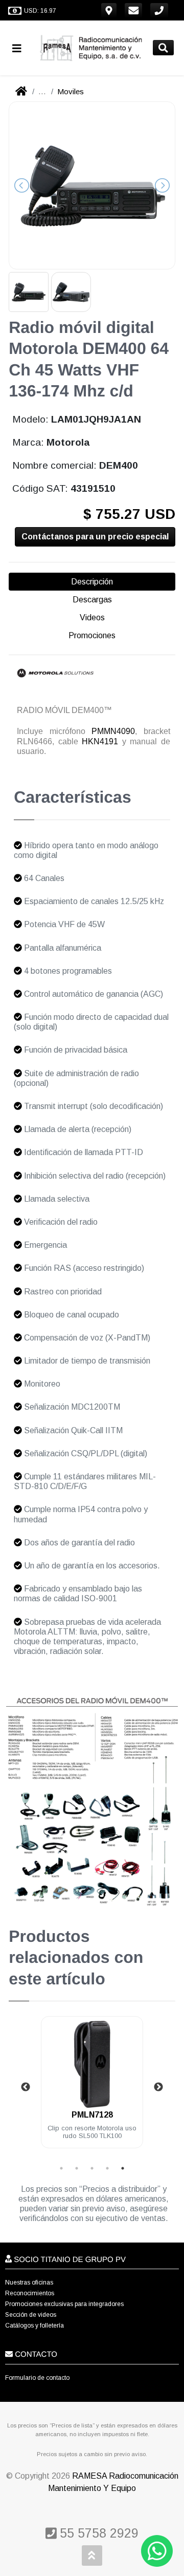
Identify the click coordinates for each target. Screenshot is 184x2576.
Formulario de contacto (37, 2378)
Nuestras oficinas (29, 2282)
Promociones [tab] (92, 635)
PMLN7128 (92, 2115)
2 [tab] (77, 2168)
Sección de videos (31, 2315)
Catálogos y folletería (34, 2326)
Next (158, 2087)
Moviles (71, 91)
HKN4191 (100, 741)
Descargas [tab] (92, 600)
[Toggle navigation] (21, 48)
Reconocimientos (30, 2293)
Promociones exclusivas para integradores (64, 2304)
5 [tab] (123, 2168)
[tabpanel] (92, 2088)
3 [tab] (92, 2168)
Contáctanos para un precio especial (95, 537)
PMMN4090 (113, 731)
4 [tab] (107, 2168)
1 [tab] (61, 2168)
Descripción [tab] (92, 582)
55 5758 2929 (97, 2533)
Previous (26, 2087)
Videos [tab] (92, 617)
